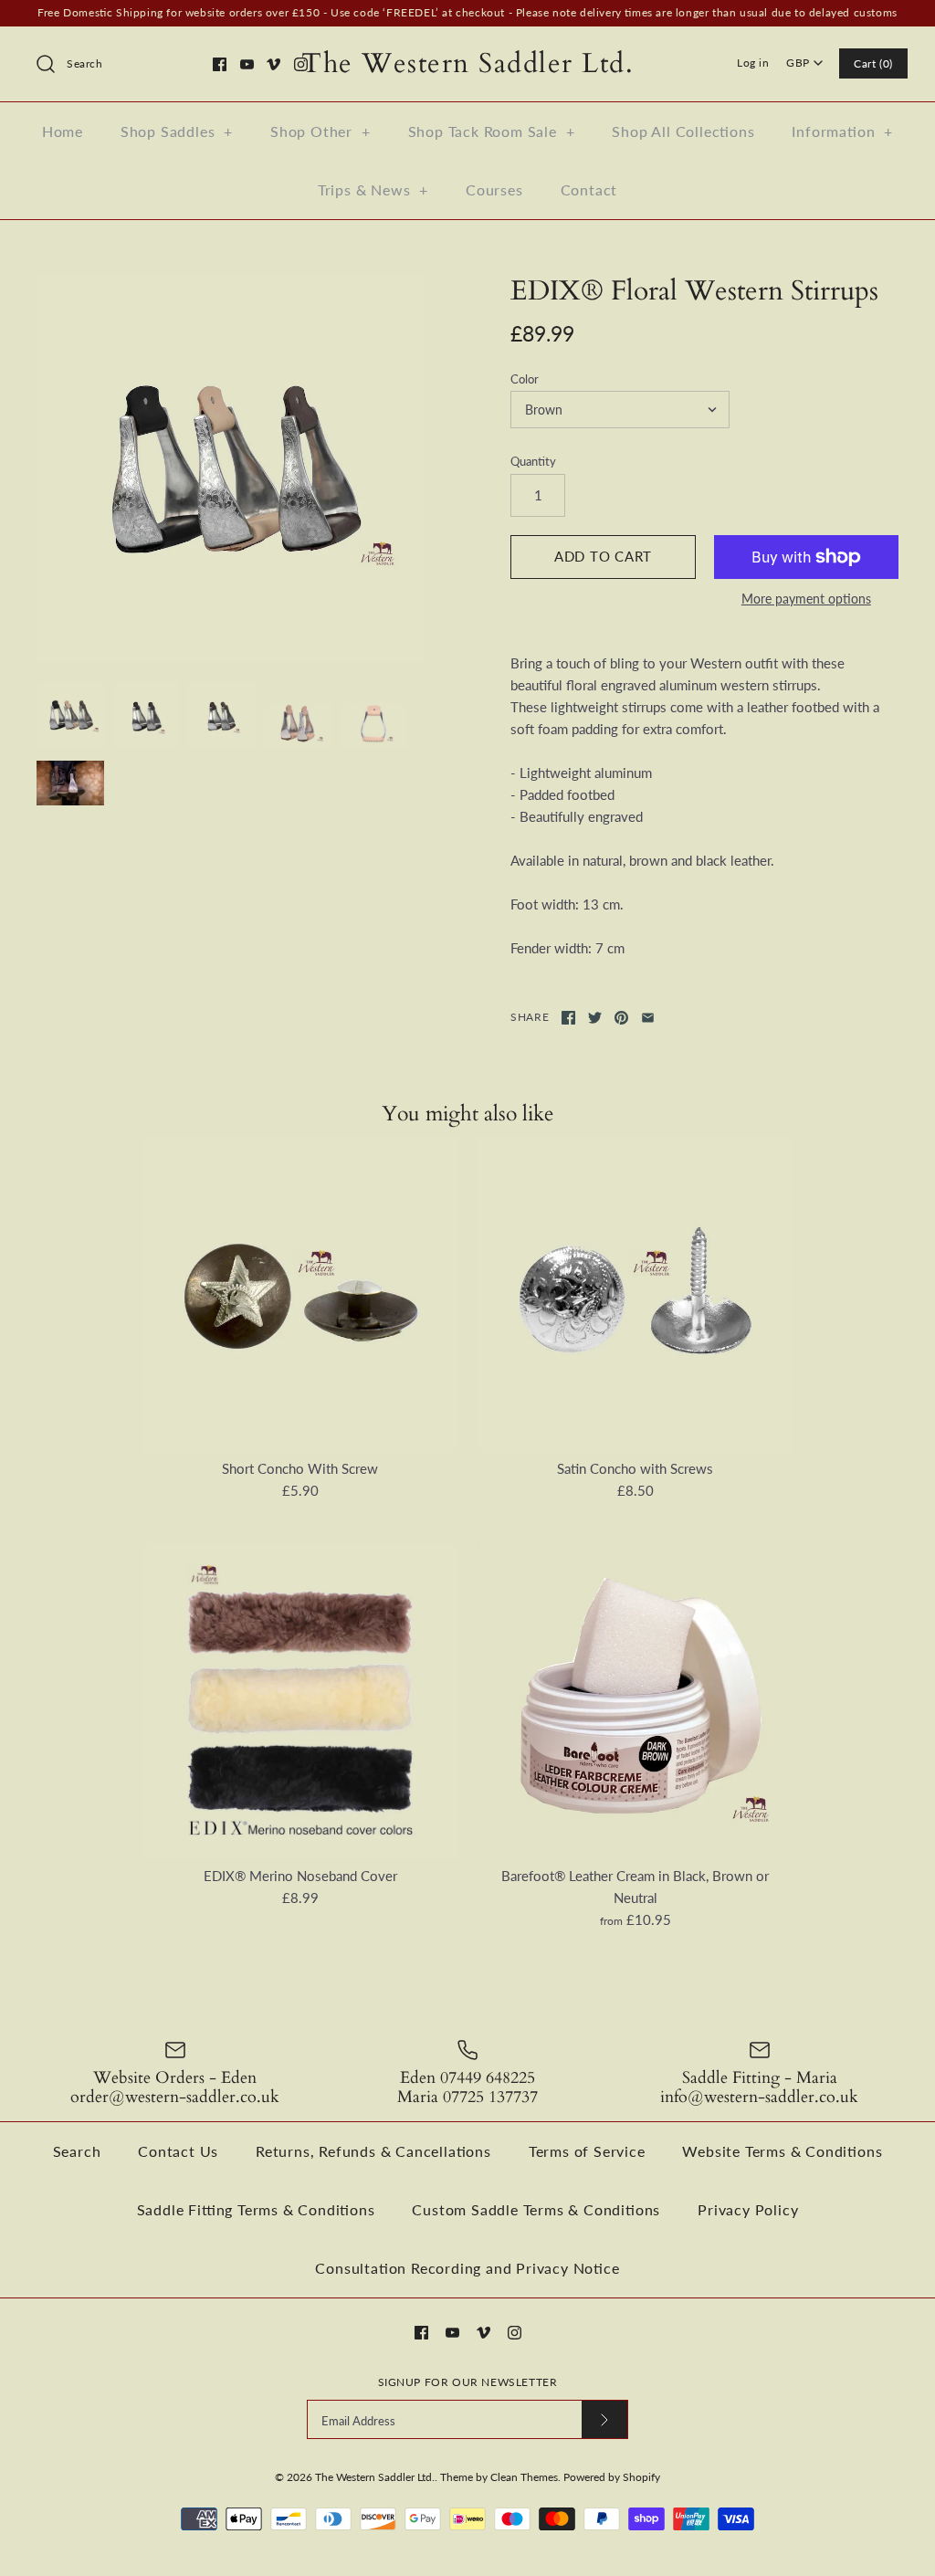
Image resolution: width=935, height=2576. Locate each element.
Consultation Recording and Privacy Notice (467, 2268)
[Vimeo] (273, 64)
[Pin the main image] (621, 1018)
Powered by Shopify (612, 2477)
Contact (589, 189)
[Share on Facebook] (568, 1018)
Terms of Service (587, 2151)
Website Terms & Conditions (782, 2151)
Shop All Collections (683, 131)
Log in (753, 63)
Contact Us (178, 2151)
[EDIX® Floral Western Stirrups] (231, 469)
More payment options (806, 599)
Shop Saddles (177, 131)
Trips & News (373, 189)
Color (525, 379)
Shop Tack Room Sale (492, 131)
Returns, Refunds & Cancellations (373, 2151)
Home (63, 131)
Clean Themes (524, 2477)
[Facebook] (220, 64)
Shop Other (320, 131)
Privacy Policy (748, 2209)
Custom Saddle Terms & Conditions (536, 2209)
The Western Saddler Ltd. (375, 2477)
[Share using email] (648, 1018)
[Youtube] (247, 64)
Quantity (533, 461)
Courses (494, 189)
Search (77, 2151)
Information (842, 131)
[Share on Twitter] (595, 1018)
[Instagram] (301, 64)
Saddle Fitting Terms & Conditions (256, 2209)
